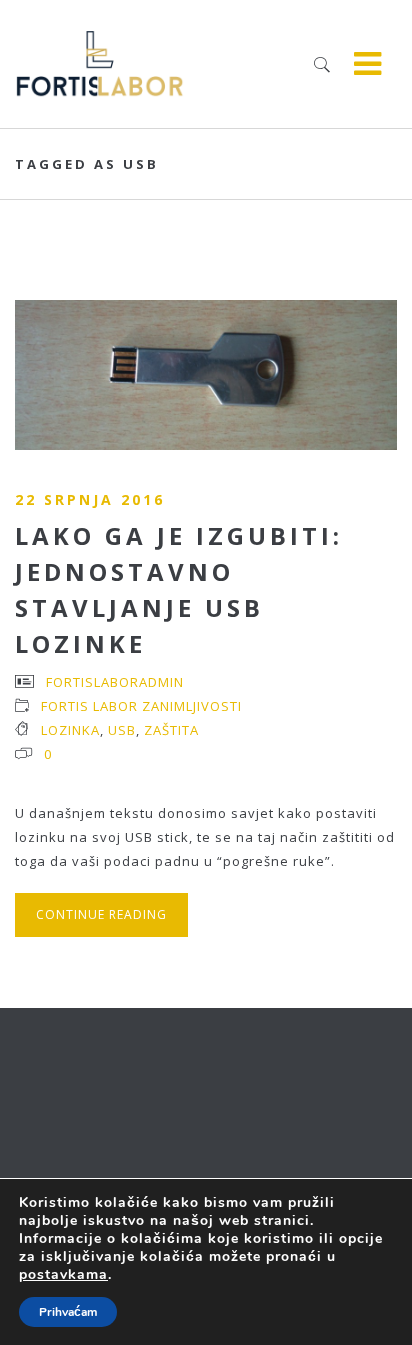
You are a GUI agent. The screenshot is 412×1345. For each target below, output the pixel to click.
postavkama (63, 1275)
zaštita (171, 730)
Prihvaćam (68, 1312)
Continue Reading (101, 914)
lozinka (70, 730)
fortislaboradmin (115, 682)
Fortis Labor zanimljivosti (141, 706)
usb (122, 730)
